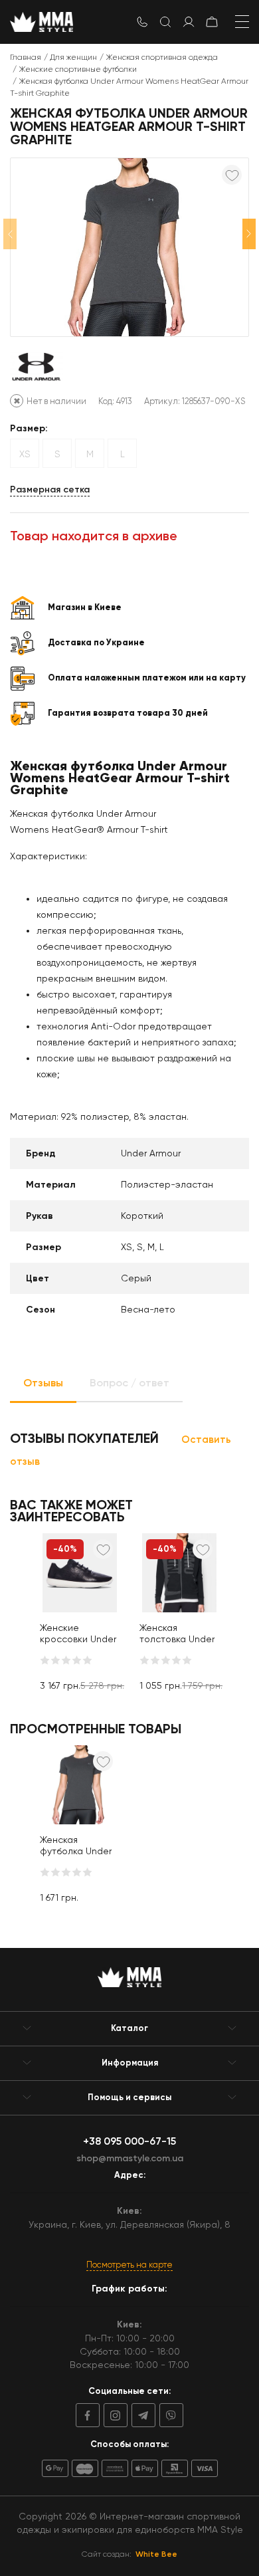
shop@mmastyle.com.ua (130, 2158)
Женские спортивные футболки (78, 69)
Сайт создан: (129, 2554)
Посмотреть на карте (129, 2265)
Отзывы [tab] (43, 1383)
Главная (26, 57)
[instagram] (114, 2415)
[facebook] (88, 2415)
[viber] (169, 2415)
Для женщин (73, 57)
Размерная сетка (50, 489)
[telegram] (141, 2415)
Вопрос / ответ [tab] (129, 1383)
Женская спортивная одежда (162, 57)
